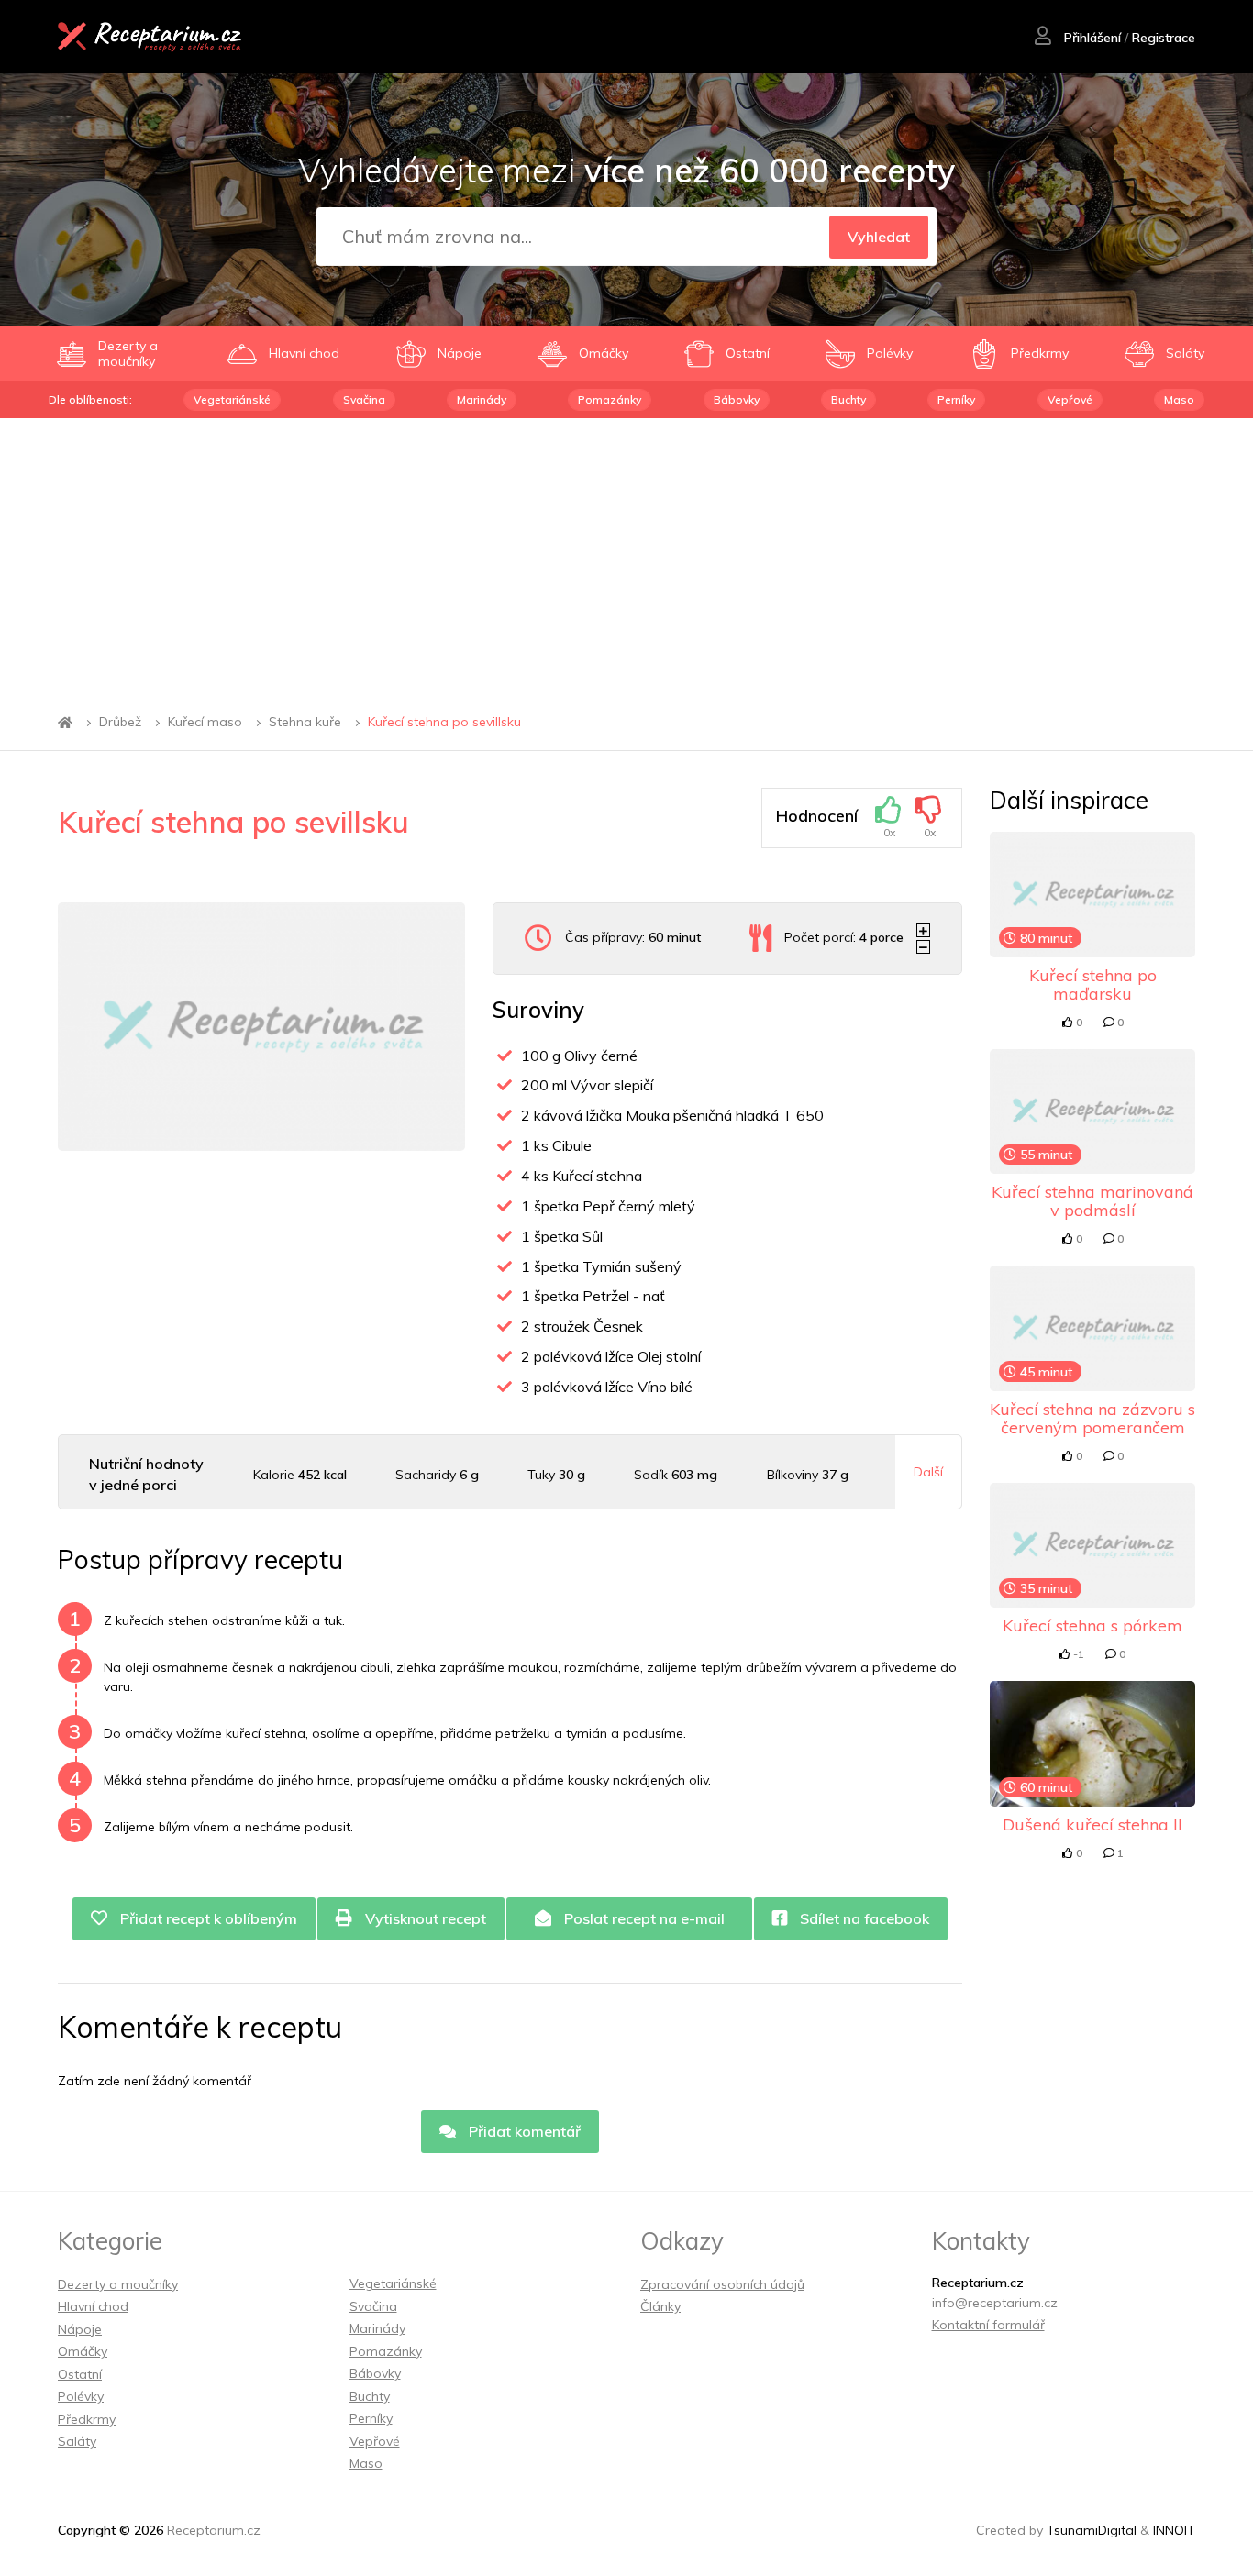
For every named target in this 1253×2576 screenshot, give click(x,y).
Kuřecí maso (205, 723)
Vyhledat (879, 237)
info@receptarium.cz (995, 2303)
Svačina (364, 399)
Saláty (77, 2441)
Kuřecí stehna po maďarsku (1093, 984)
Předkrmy (87, 2419)
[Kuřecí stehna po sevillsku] (261, 1027)
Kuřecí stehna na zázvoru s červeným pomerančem (1092, 1418)
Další (928, 1472)
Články (660, 2306)
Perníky (956, 399)
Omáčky (83, 2351)
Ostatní (80, 2374)
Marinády (482, 399)
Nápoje (80, 2329)
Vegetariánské (232, 399)
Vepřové (1070, 399)
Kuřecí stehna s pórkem (1092, 1625)
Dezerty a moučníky (118, 2284)
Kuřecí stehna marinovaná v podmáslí (1092, 1201)
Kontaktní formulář (988, 2325)
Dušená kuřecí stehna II (1092, 1824)
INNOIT (1174, 2530)
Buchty (848, 399)
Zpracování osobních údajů (722, 2284)
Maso (1179, 399)
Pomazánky (610, 399)
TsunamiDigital (1092, 2530)
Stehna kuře (305, 723)
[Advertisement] (626, 556)
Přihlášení (1091, 38)
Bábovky (737, 399)
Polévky (81, 2396)
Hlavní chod (93, 2306)
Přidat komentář (523, 2131)
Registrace (1164, 38)
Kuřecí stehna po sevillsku (444, 723)
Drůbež (120, 723)
